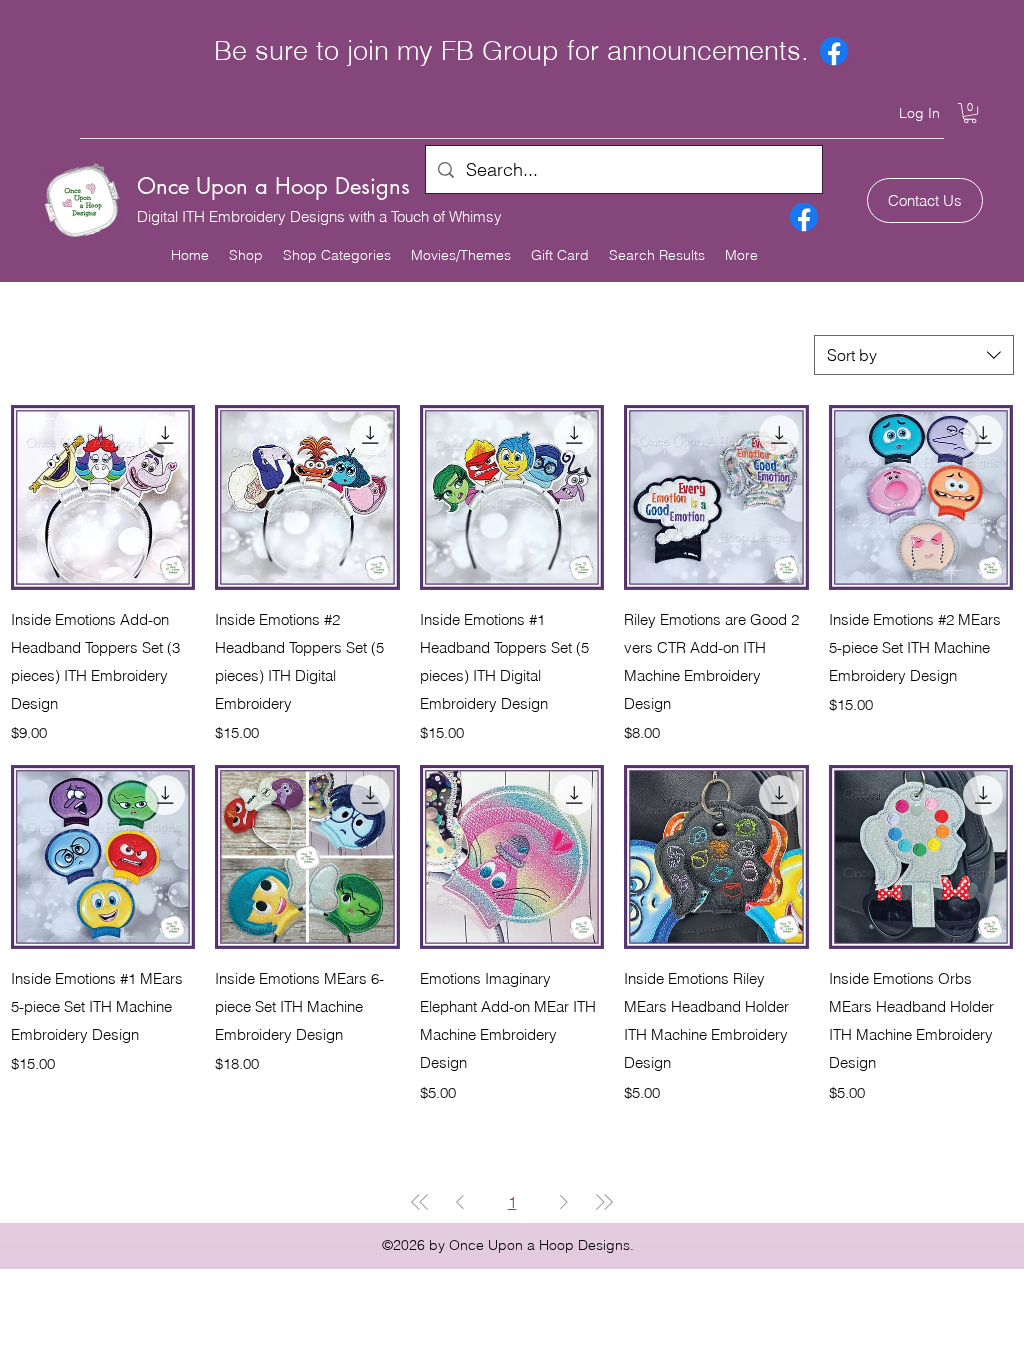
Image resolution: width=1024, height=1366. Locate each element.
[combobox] (914, 355)
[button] (970, 113)
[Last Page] (604, 1202)
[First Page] (420, 1202)
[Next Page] (564, 1202)
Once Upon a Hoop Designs (273, 186)
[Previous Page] (460, 1202)
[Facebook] (834, 51)
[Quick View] (103, 497)
